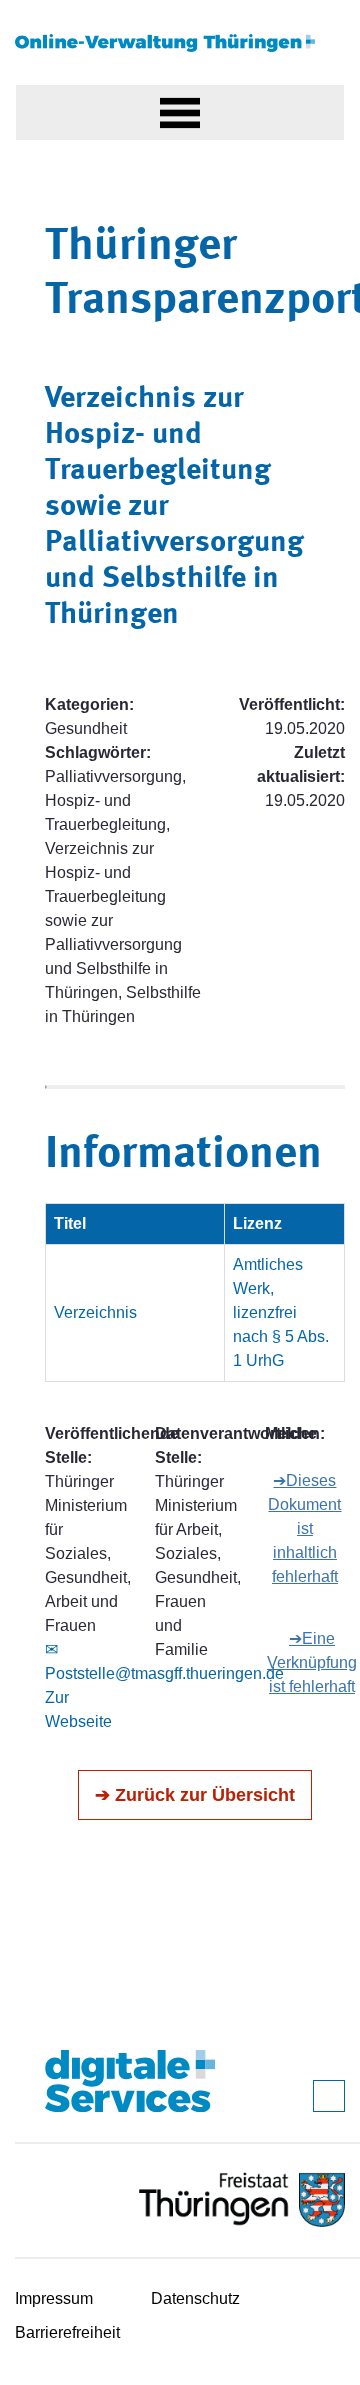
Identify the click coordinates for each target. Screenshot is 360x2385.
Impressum (54, 2298)
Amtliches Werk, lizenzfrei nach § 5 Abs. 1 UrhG (281, 1312)
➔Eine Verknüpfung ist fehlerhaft (312, 1662)
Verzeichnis (95, 1312)
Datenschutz (195, 2298)
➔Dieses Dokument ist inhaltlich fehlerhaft (304, 1528)
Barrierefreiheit (67, 2332)
